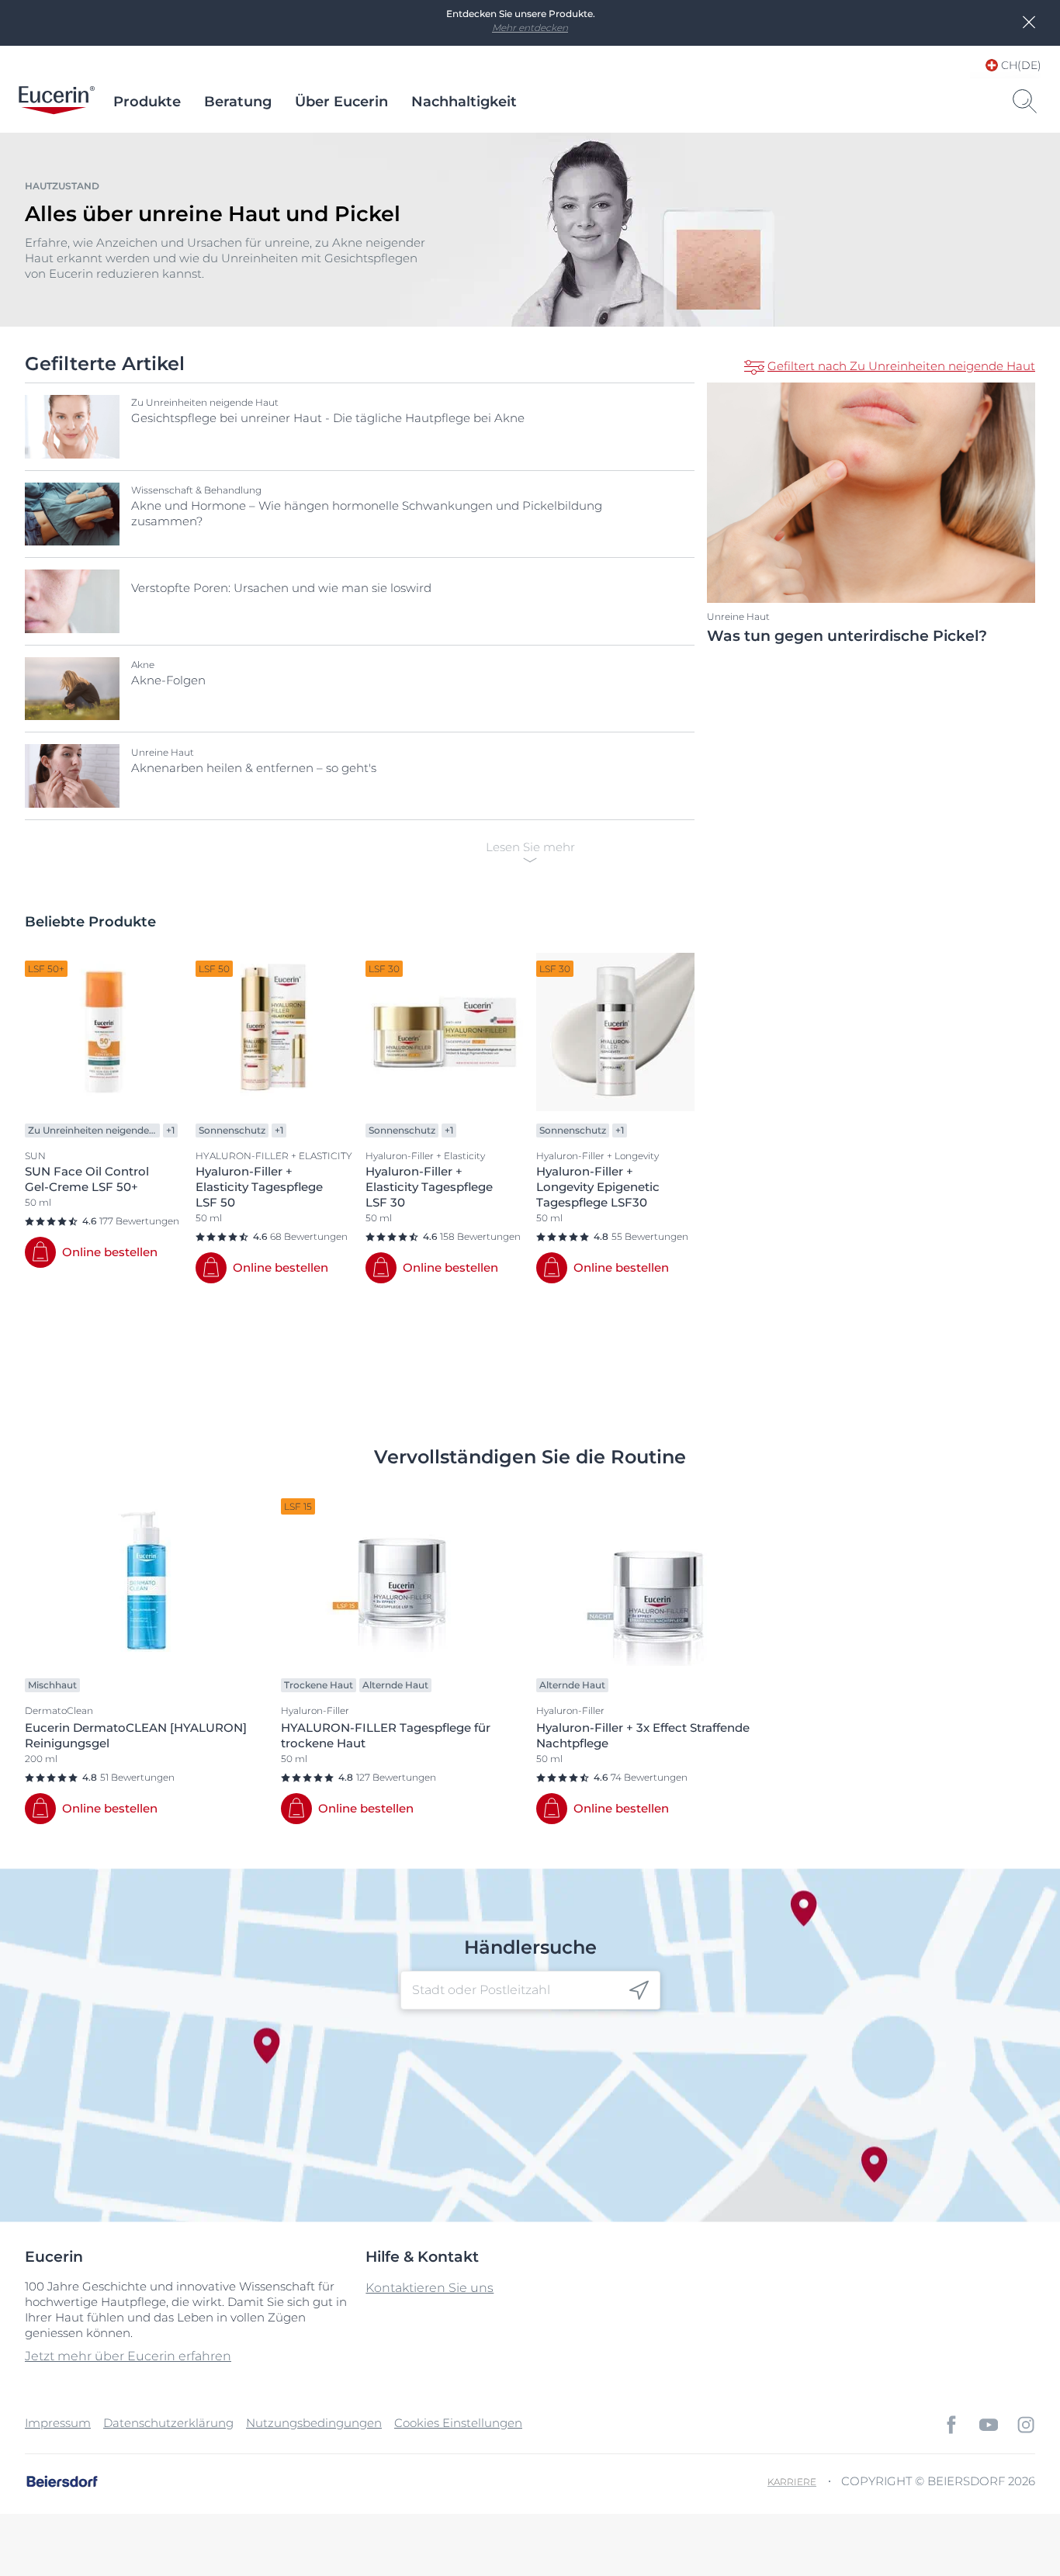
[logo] (57, 102)
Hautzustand (62, 186)
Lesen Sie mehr (530, 847)
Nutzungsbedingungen (314, 2423)
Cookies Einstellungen (458, 2423)
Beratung (238, 102)
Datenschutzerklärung (168, 2423)
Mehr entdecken (530, 28)
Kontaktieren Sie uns (430, 2288)
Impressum (58, 2423)
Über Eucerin (341, 102)
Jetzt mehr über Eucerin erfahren (128, 2356)
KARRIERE (792, 2482)
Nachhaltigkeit (464, 102)
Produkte (147, 102)
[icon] (639, 1990)
